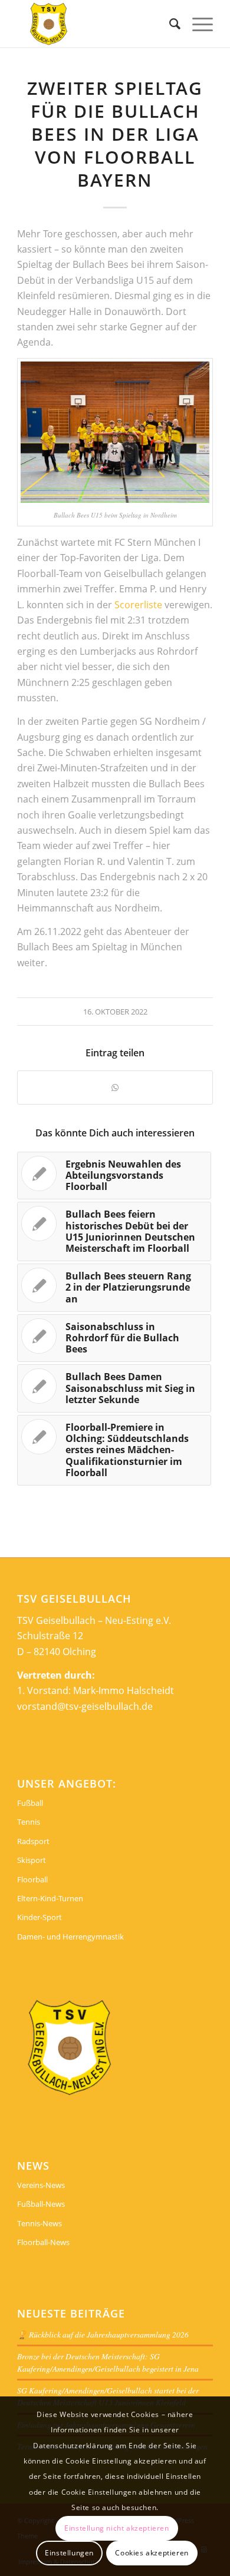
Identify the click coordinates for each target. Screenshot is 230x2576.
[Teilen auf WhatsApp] (115, 1088)
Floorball (32, 1879)
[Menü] (197, 24)
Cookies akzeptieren (152, 2553)
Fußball (30, 1803)
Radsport (33, 1841)
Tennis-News (40, 2223)
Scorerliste (138, 605)
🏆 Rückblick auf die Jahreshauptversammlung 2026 (103, 2334)
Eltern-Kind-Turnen (50, 1898)
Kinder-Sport (40, 1917)
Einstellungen (69, 2553)
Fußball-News (41, 2204)
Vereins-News (41, 2185)
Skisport (32, 1860)
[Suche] (169, 24)
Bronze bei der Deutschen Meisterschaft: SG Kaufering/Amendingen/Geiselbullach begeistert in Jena (108, 2362)
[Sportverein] (95, 24)
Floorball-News (43, 2242)
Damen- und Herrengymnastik (70, 1937)
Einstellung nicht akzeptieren (116, 2528)
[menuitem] (169, 24)
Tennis (29, 1822)
